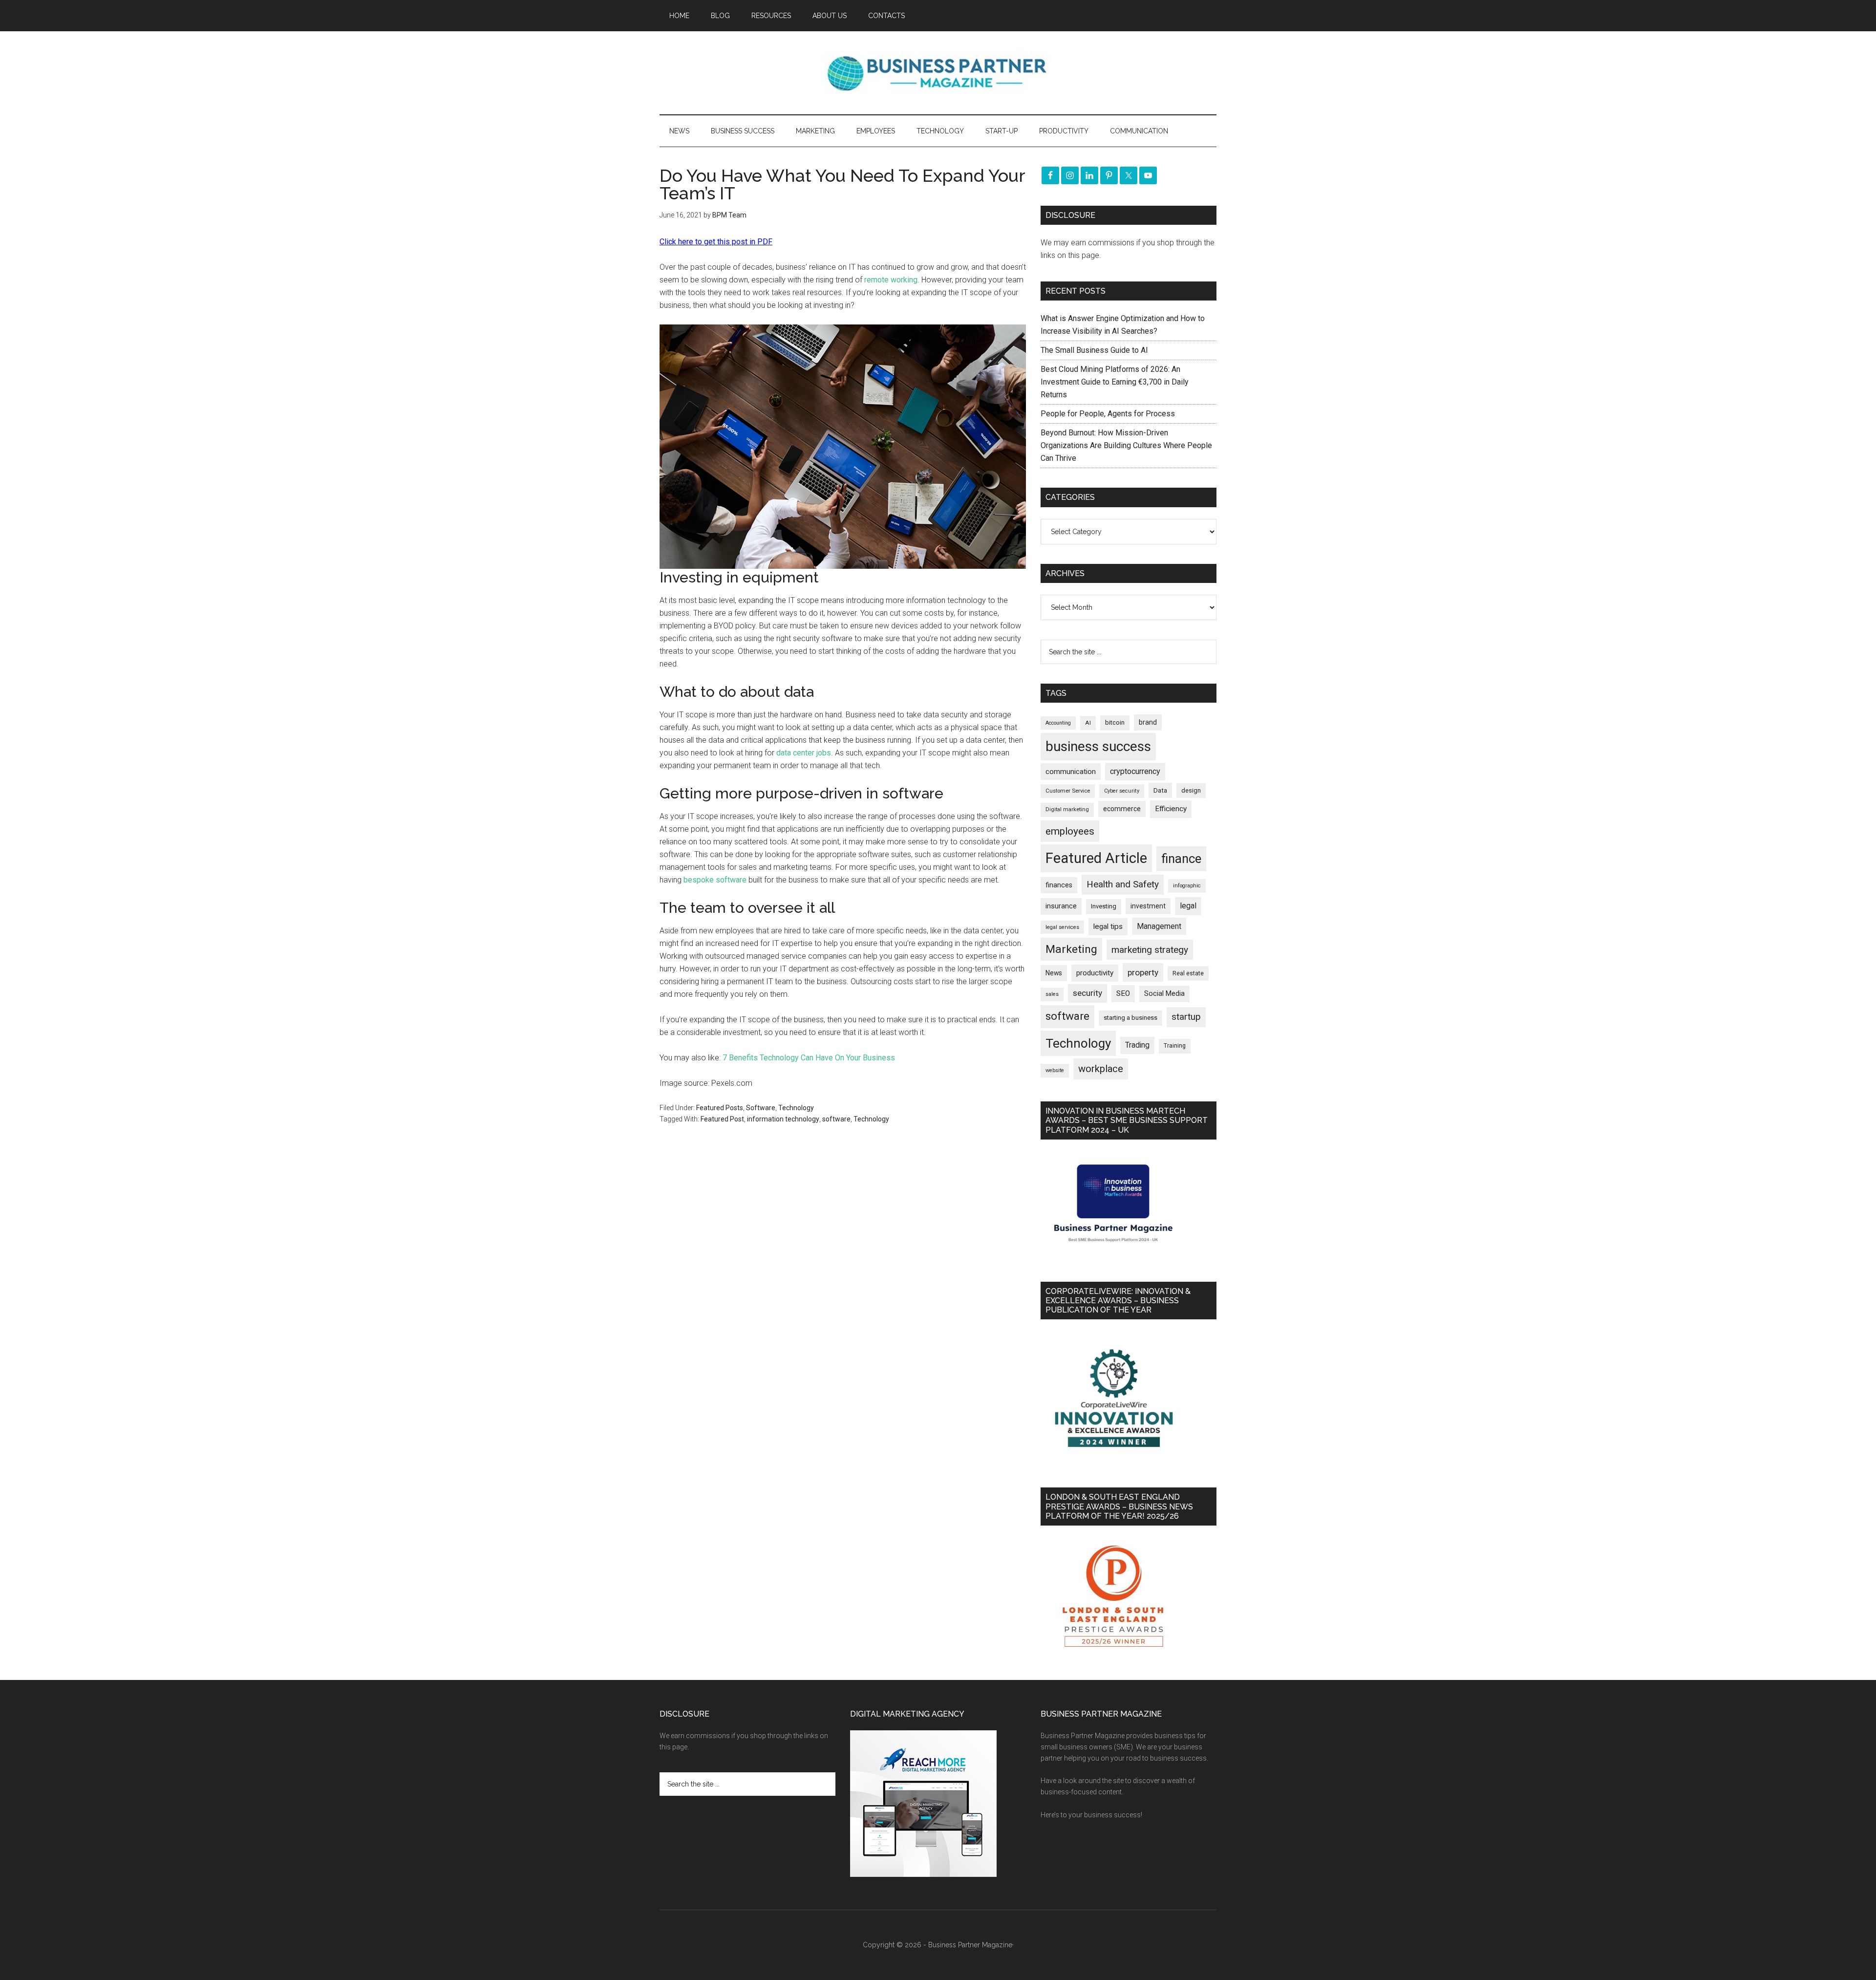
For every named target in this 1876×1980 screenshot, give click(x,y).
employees (1070, 831)
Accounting (1058, 723)
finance (1181, 859)
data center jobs (804, 753)
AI (1088, 723)
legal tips (1108, 926)
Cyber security (1122, 791)
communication (1071, 772)
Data (1160, 790)
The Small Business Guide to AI (1094, 350)
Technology (796, 1108)
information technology (783, 1119)
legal (1188, 906)
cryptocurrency (1135, 771)
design (1191, 790)
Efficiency (1171, 809)
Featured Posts (720, 1108)
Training (1175, 1046)
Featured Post (722, 1119)
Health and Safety (1123, 884)
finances (1059, 885)
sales (1052, 994)
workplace (1101, 1069)
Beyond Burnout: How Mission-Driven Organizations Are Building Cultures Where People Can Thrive (1126, 445)
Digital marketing (1067, 809)
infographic (1187, 886)
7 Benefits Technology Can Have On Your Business (809, 1058)
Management (1159, 926)
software (836, 1119)
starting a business (1130, 1018)
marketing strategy (1150, 950)
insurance (1061, 906)
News (1054, 973)
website (1055, 1070)
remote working (891, 280)
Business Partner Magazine (938, 73)
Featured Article (1096, 858)
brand (1148, 722)
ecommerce (1122, 809)
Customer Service (1068, 791)
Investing (1104, 906)
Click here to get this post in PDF (716, 242)
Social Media (1164, 994)
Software (761, 1108)
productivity (1095, 973)
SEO (1123, 993)
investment (1148, 906)
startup (1186, 1017)
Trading (1137, 1045)
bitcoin (1115, 722)
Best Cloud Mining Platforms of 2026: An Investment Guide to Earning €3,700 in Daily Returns (1115, 382)
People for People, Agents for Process (1108, 414)
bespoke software (715, 880)
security (1087, 993)
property (1143, 972)
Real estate (1188, 973)
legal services (1062, 927)
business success (1098, 746)
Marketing (1071, 949)
